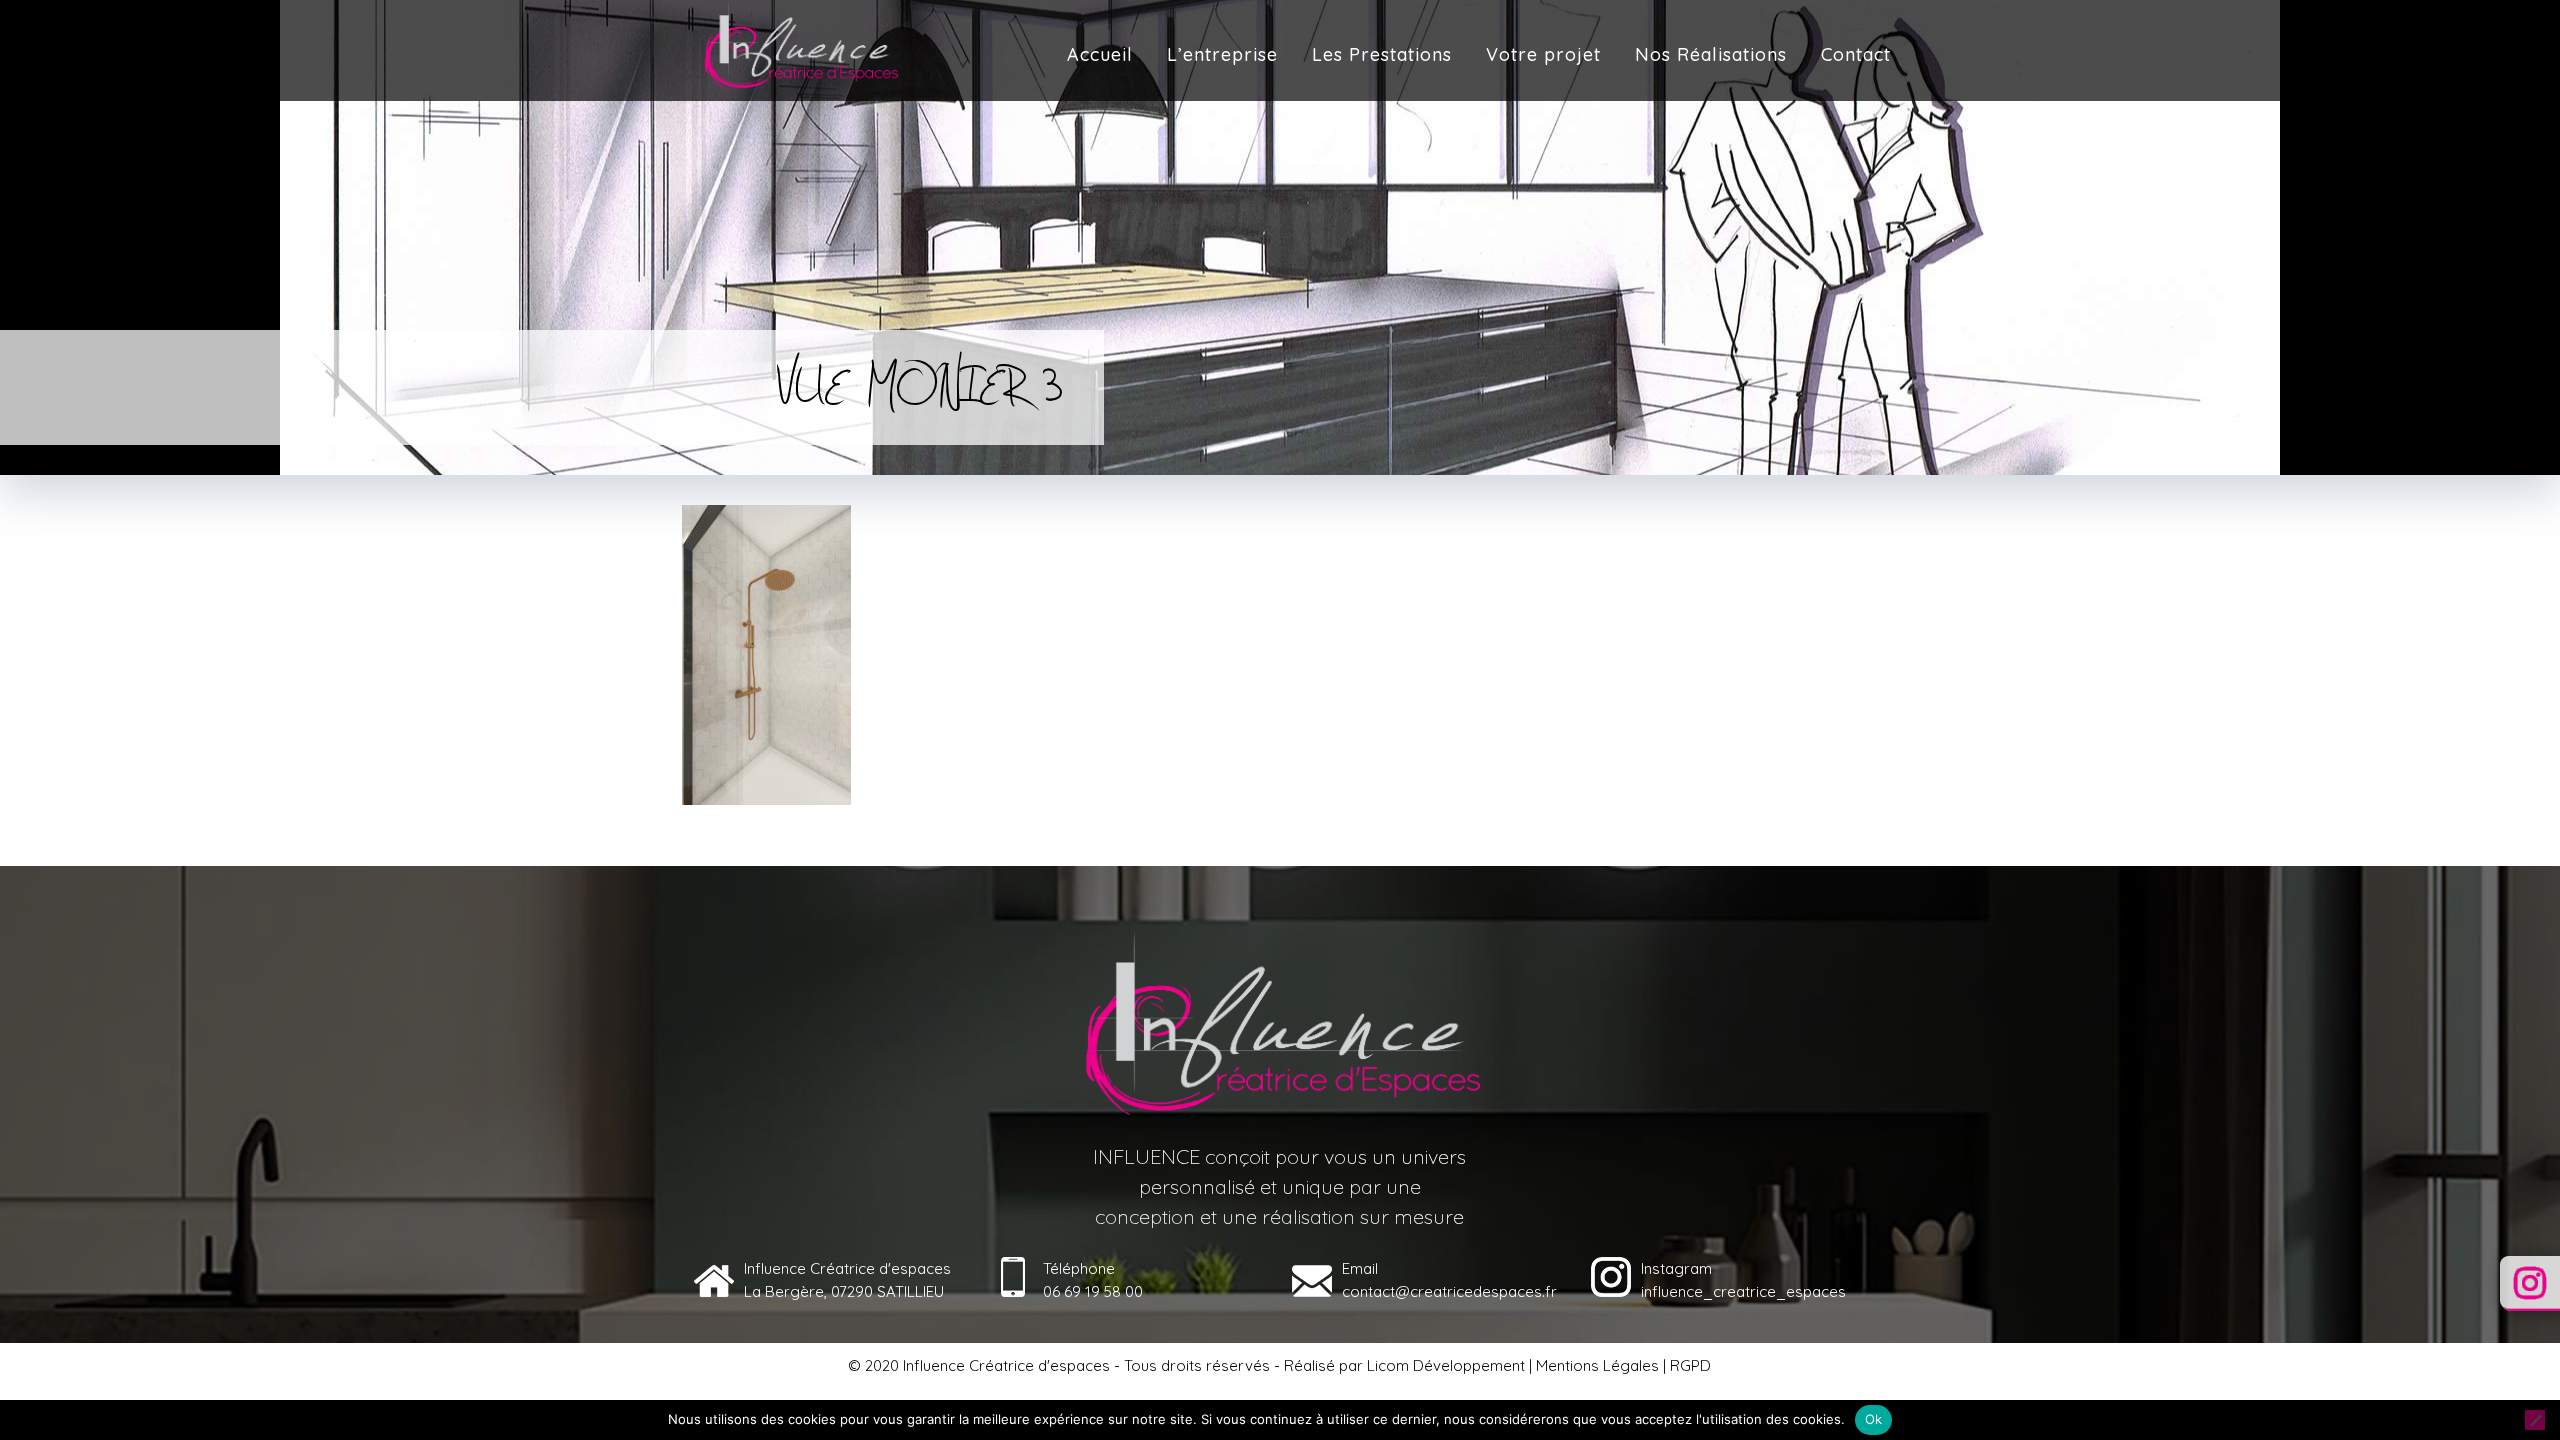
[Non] (2535, 1420)
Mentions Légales (1597, 1365)
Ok (1874, 1419)
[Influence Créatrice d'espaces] (800, 45)
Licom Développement (1446, 1365)
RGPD (1690, 1365)
